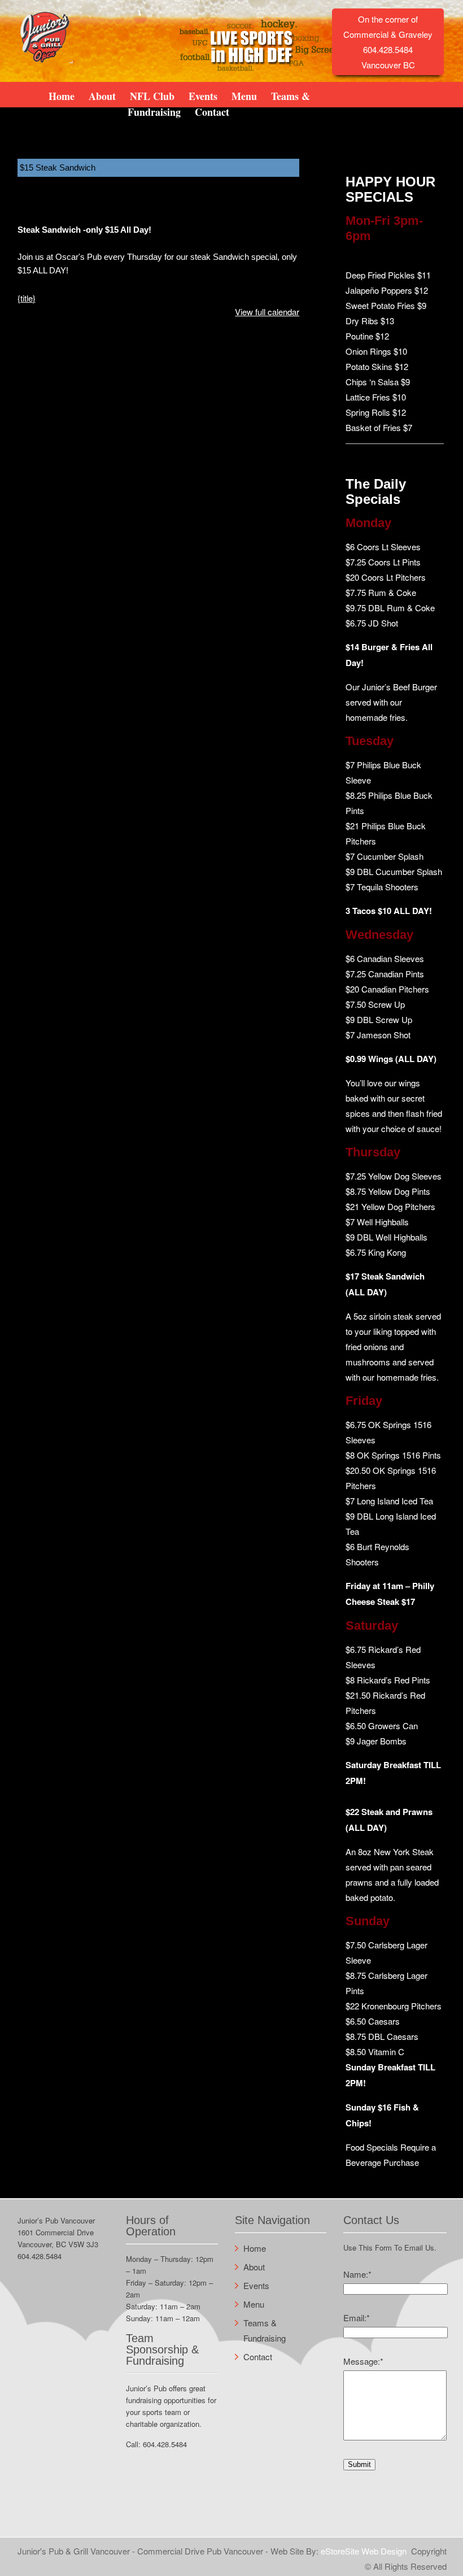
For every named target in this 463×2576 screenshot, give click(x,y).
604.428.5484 (40, 2256)
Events (203, 95)
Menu (244, 95)
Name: (357, 2274)
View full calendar (267, 312)
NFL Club (152, 95)
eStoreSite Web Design (364, 2551)
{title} (27, 298)
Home (62, 95)
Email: (357, 2318)
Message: (363, 2361)
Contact (212, 111)
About (102, 95)
